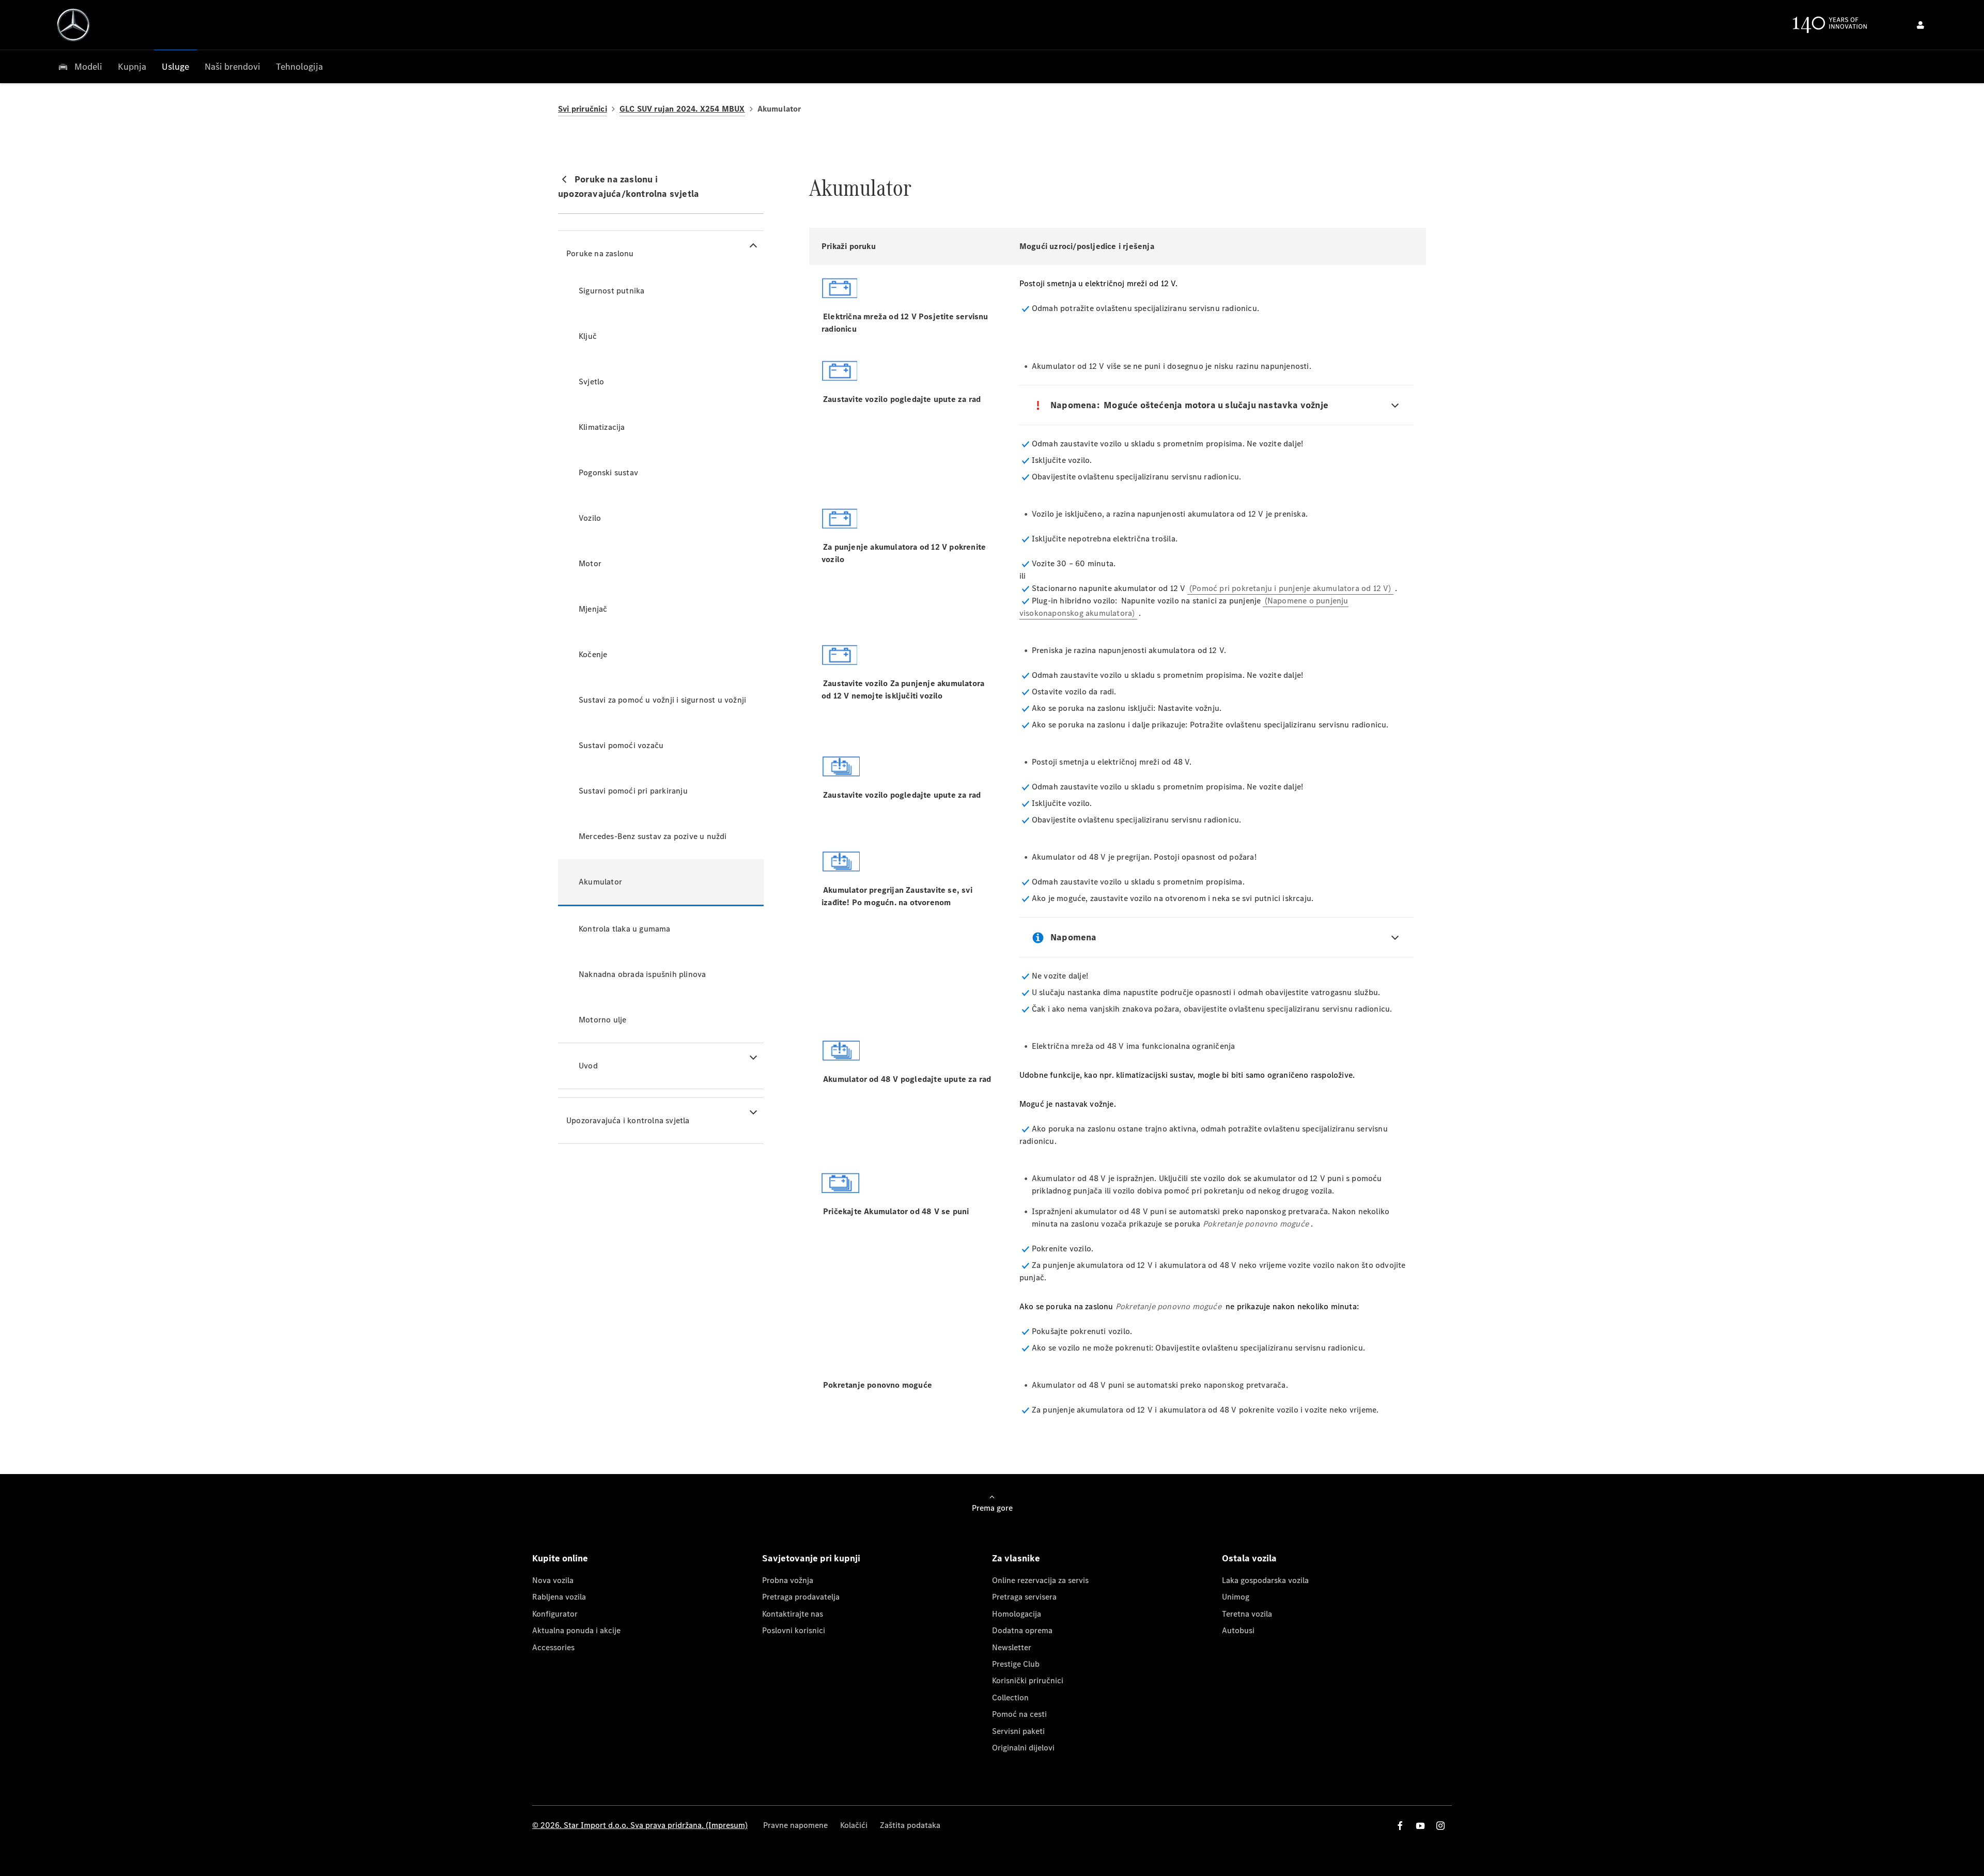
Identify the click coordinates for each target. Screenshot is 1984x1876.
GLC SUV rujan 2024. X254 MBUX (682, 109)
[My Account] (1920, 25)
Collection (1010, 1697)
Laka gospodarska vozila (1265, 1580)
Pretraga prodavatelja (801, 1597)
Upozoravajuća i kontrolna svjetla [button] (628, 1120)
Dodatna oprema (1022, 1630)
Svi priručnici (583, 109)
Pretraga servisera (1024, 1597)
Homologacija (1017, 1614)
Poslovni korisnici (794, 1630)
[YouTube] (1420, 1826)
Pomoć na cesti (1019, 1714)
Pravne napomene (795, 1825)
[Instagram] (1440, 1826)
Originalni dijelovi (1023, 1748)
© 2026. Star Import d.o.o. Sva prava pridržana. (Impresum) (640, 1825)
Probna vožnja (788, 1580)
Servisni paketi (1018, 1731)
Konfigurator (555, 1614)
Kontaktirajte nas (793, 1614)
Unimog (1236, 1597)
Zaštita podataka (910, 1825)
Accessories (553, 1647)
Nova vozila (553, 1580)
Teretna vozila (1247, 1614)
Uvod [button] (588, 1066)
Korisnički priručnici (1028, 1680)
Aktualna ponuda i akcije (576, 1630)
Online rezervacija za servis (1040, 1580)
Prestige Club (1016, 1664)
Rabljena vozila (559, 1597)
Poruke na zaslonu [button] (600, 253)
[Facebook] (1400, 1826)
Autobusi (1238, 1630)
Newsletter (1012, 1647)
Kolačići (854, 1825)
